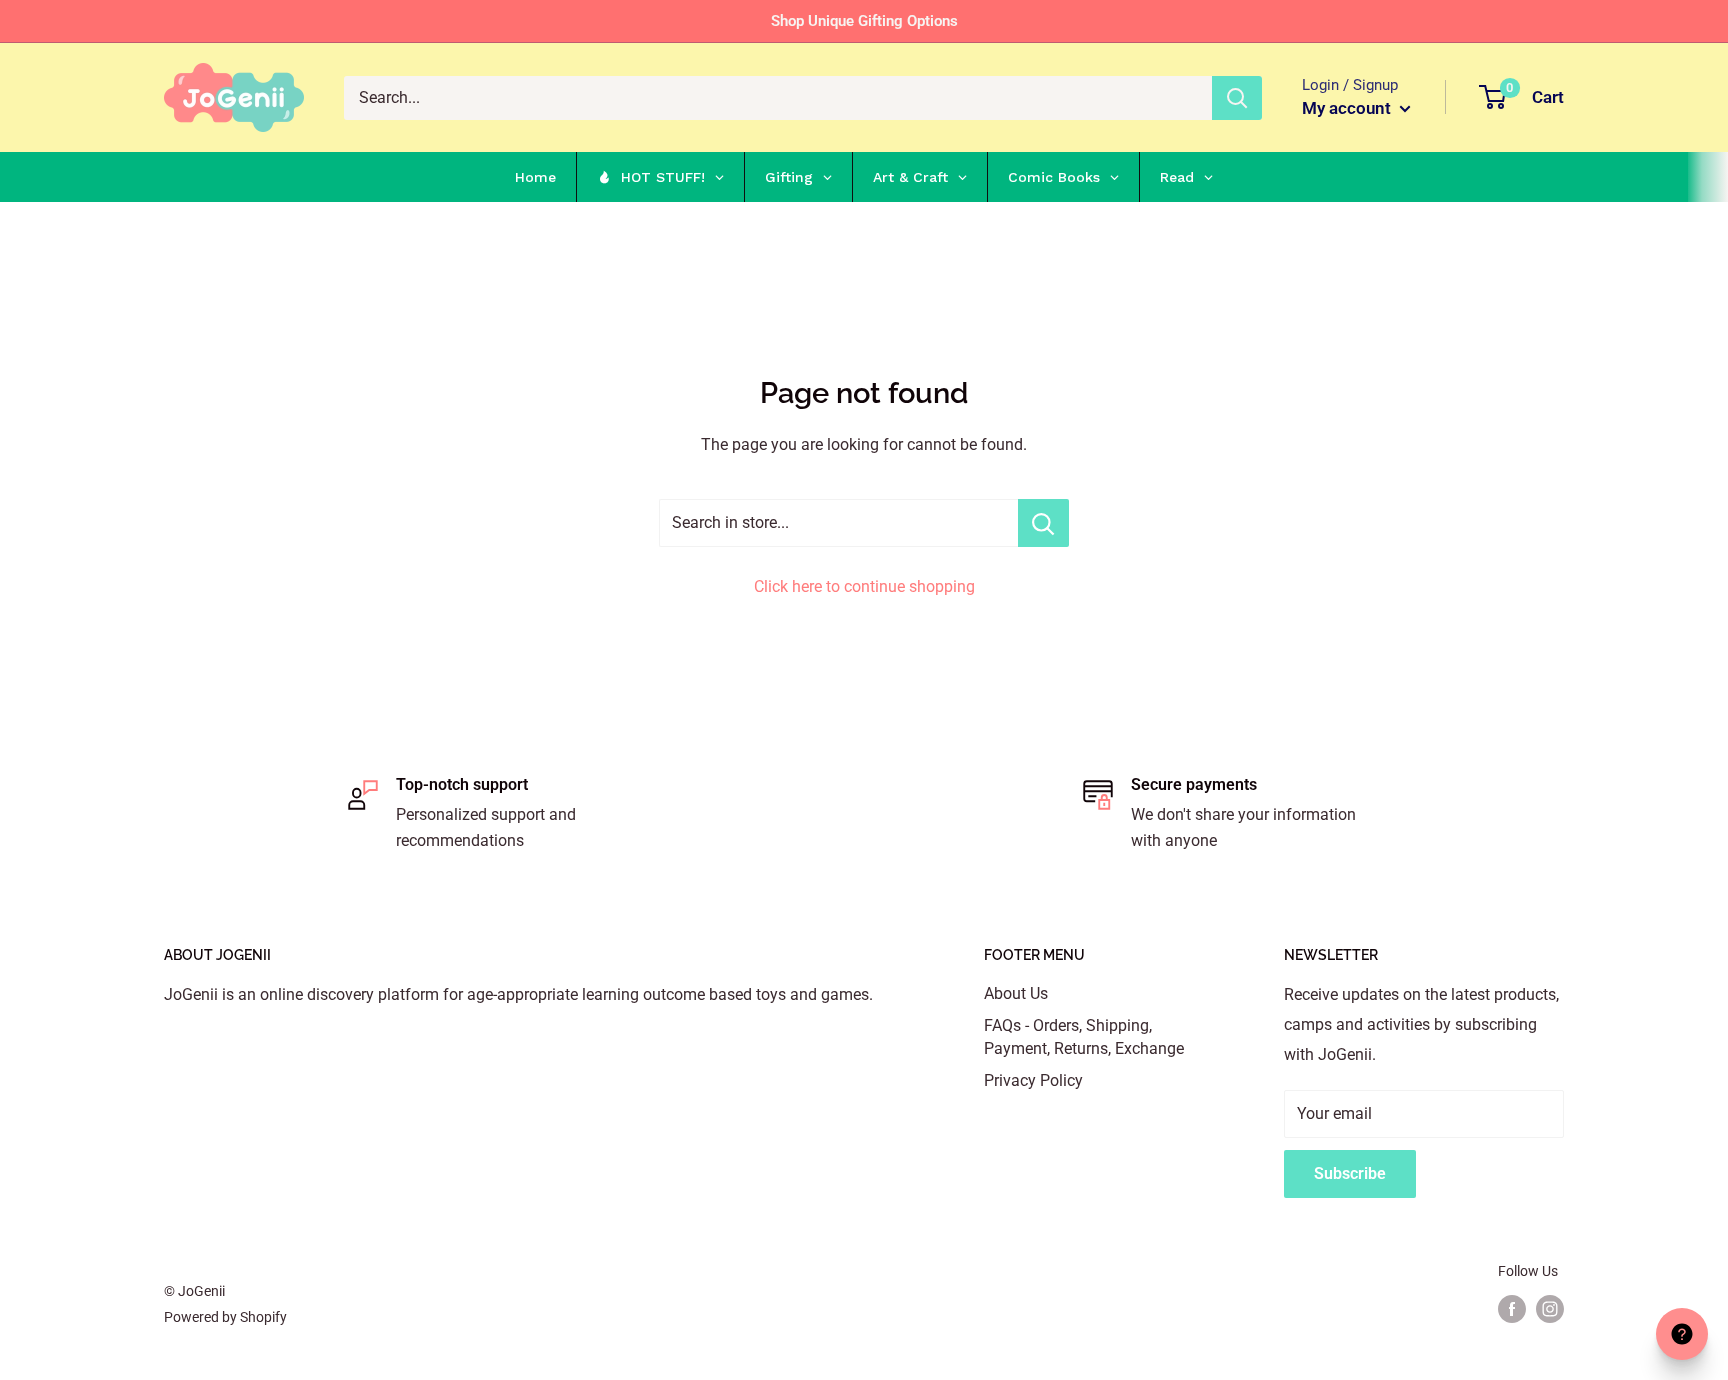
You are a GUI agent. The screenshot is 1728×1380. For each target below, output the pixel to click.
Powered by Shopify (225, 1317)
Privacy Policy (1033, 1080)
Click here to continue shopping (864, 586)
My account (1348, 108)
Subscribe (1350, 1173)
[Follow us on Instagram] (1550, 1309)
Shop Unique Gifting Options (864, 21)
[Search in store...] (1043, 523)
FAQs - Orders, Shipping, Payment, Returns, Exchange (1084, 1036)
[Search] (1237, 98)
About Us (1016, 993)
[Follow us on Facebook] (1512, 1309)
